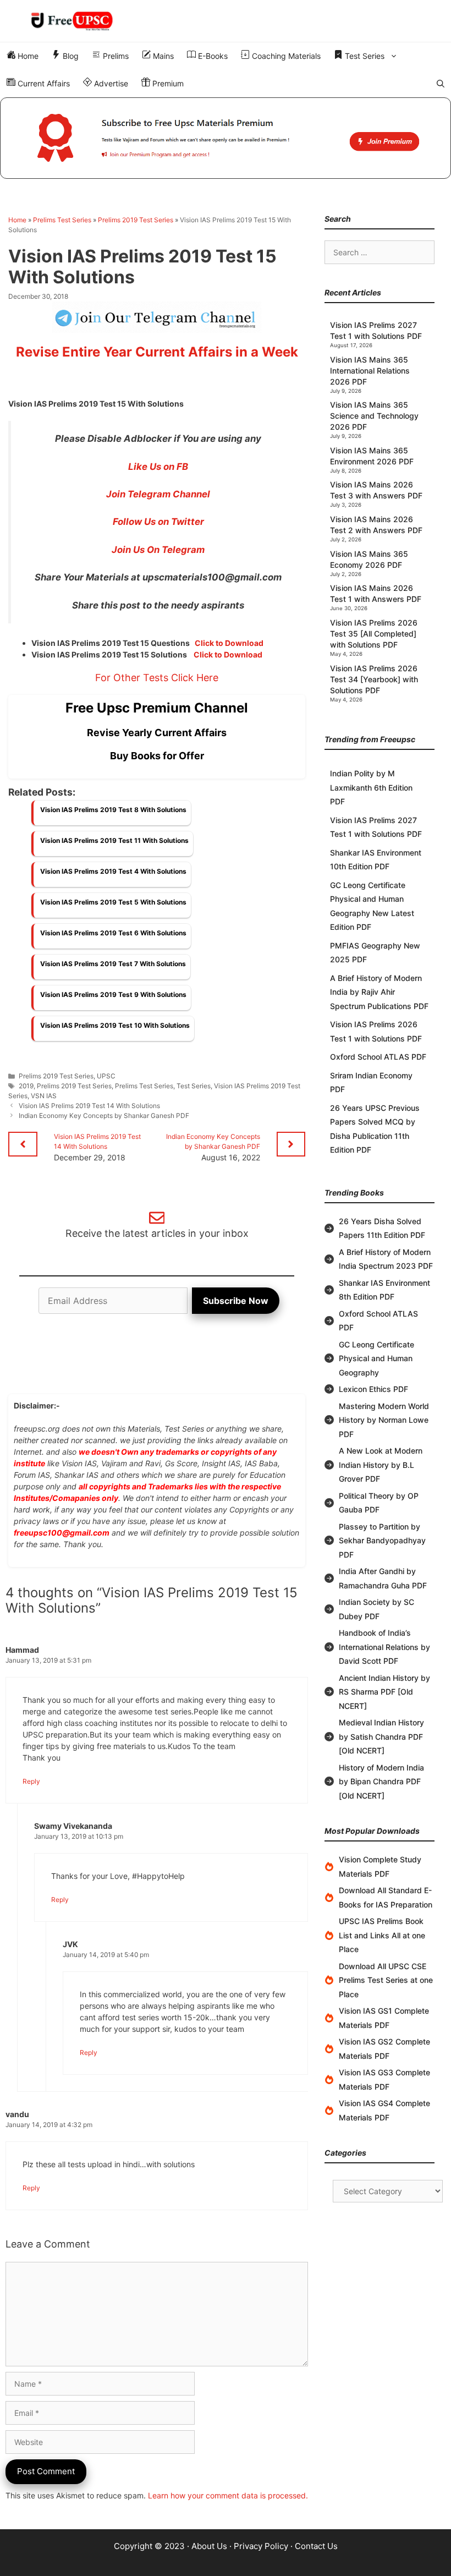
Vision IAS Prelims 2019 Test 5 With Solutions (113, 902)
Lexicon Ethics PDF (373, 1389)
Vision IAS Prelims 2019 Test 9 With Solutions (113, 994)
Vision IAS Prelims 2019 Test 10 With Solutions (115, 1025)
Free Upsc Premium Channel (157, 708)
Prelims (115, 56)
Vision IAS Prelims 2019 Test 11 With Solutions (114, 840)
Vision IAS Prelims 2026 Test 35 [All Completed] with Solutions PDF (374, 634)
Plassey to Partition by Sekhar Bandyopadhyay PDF (382, 1541)
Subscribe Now (236, 1301)
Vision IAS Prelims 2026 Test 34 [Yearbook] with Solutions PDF (374, 679)
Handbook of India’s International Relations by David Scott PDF (384, 1647)
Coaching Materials (285, 56)
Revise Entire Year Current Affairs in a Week (157, 352)
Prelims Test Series (62, 220)
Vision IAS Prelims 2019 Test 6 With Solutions (113, 933)
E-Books (212, 56)
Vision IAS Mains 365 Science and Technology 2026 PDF (374, 416)
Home (27, 56)
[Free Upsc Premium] (226, 138)
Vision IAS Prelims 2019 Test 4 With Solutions (113, 871)
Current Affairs (43, 83)
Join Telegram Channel (158, 494)
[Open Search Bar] (441, 84)
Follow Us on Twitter (158, 522)
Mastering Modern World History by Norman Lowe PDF (384, 1420)
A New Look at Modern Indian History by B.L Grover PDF (381, 1465)
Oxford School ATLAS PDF (378, 1057)
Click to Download (229, 643)
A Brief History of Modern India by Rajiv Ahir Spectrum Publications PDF (379, 992)
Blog (70, 56)
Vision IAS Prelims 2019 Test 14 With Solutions (89, 1106)
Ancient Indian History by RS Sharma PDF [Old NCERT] (384, 1692)
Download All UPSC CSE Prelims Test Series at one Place (386, 1980)
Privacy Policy (261, 2546)
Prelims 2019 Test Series (136, 220)
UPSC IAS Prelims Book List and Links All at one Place (382, 1935)
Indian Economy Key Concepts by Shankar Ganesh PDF (104, 1116)
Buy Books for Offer (157, 756)
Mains (162, 56)
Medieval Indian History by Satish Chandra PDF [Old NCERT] (381, 1736)
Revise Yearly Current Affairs (157, 733)
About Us (209, 2546)
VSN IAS (44, 1096)
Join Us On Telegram (158, 550)
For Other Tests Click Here (157, 678)
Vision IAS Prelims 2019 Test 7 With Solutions (113, 964)
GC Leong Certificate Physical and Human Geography (376, 1358)
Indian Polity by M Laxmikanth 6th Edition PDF (371, 787)
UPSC (106, 1076)
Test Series (364, 56)
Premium (167, 83)
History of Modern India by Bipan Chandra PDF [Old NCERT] (381, 1782)
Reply (31, 1781)
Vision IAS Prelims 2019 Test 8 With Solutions (113, 810)
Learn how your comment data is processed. (228, 2495)
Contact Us (316, 2546)
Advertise (110, 83)
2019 (26, 1086)
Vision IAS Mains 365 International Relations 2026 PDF (370, 371)
